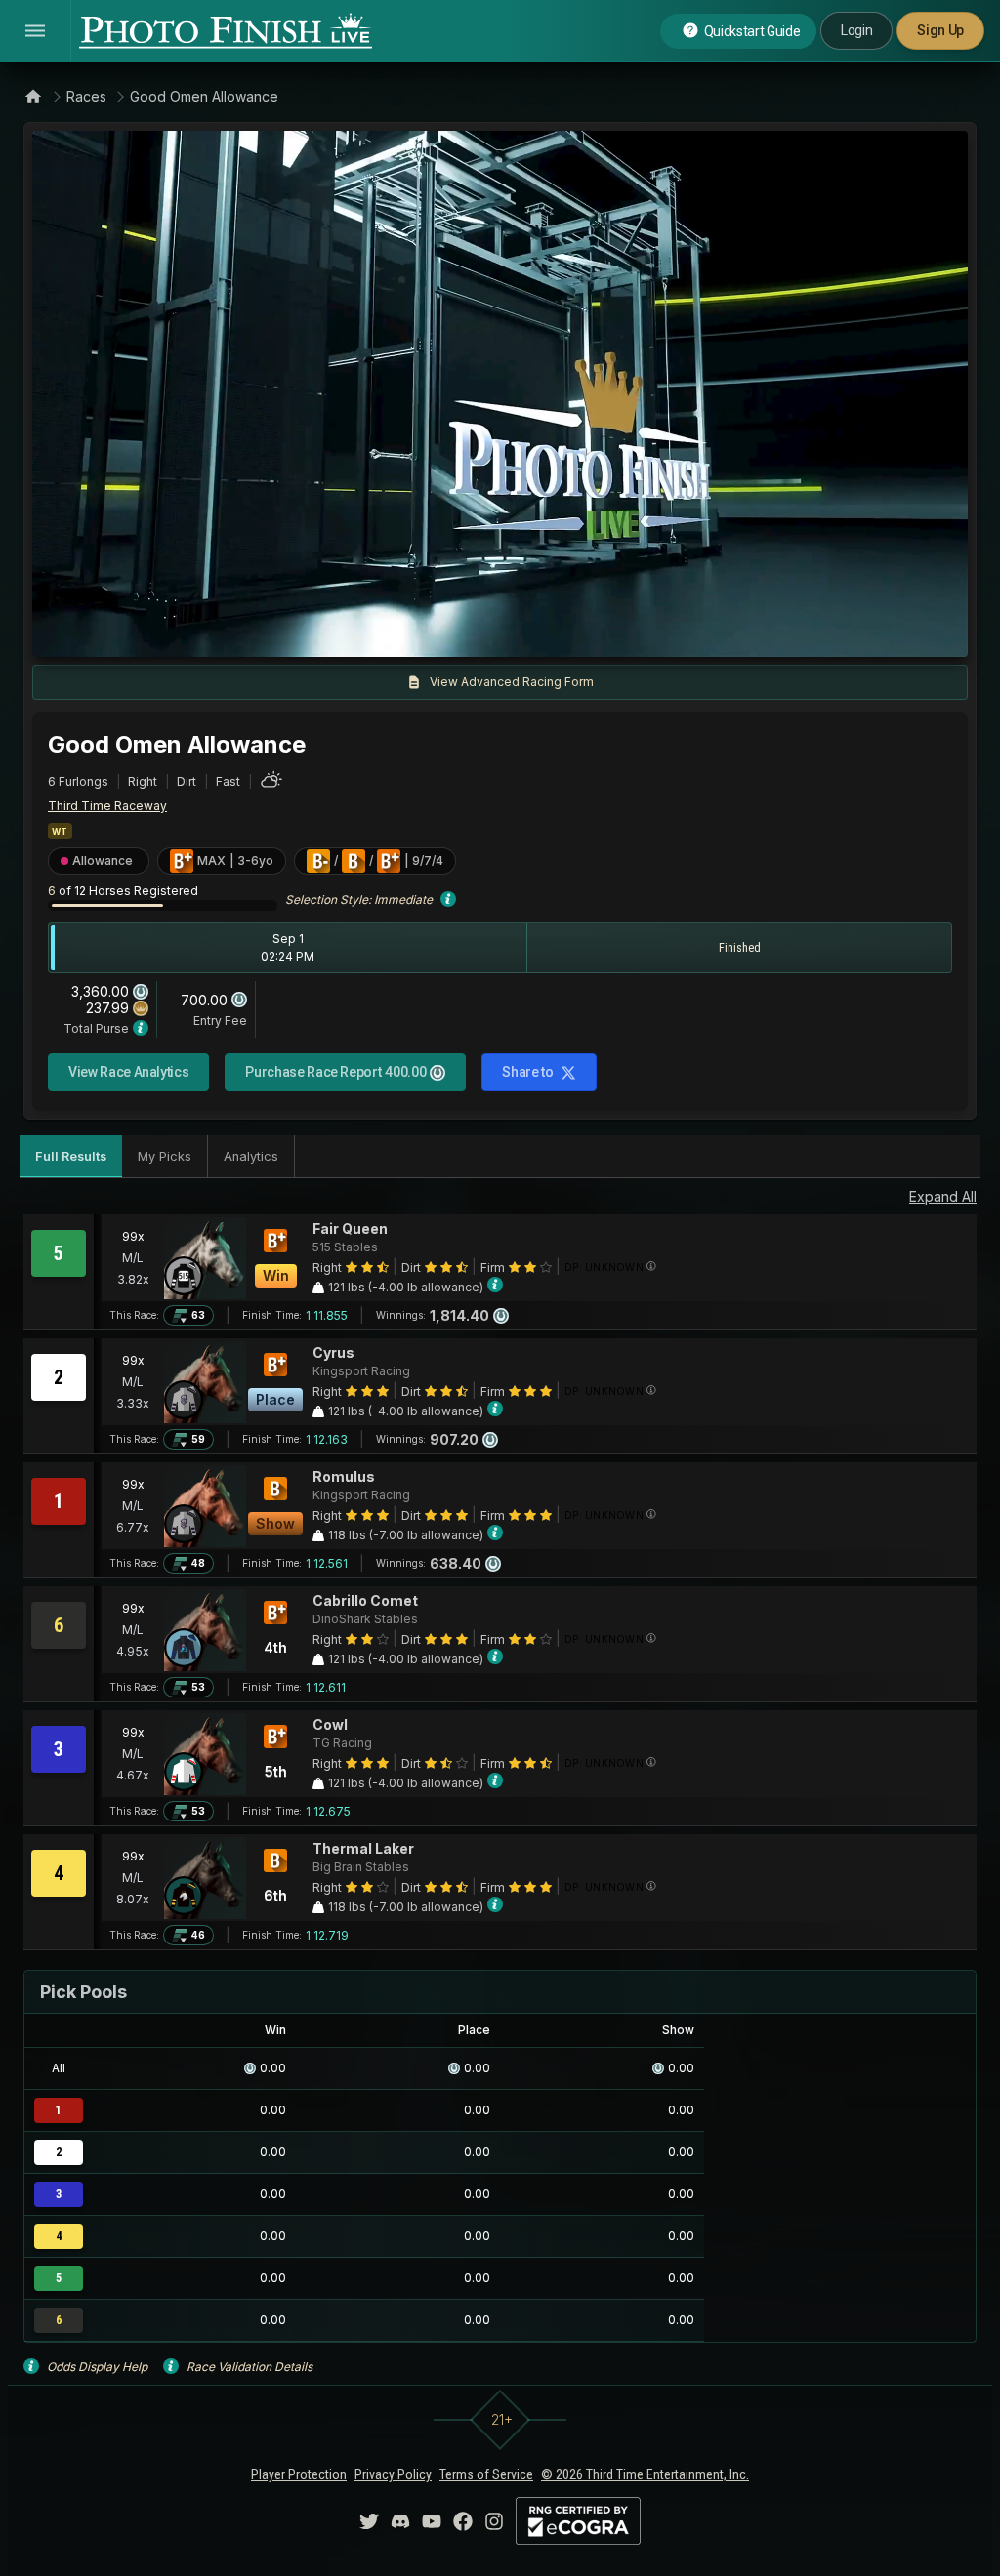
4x (310, 633)
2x (277, 633)
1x (246, 633)
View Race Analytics (128, 1072)
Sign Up (940, 30)
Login (856, 30)
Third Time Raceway (107, 806)
